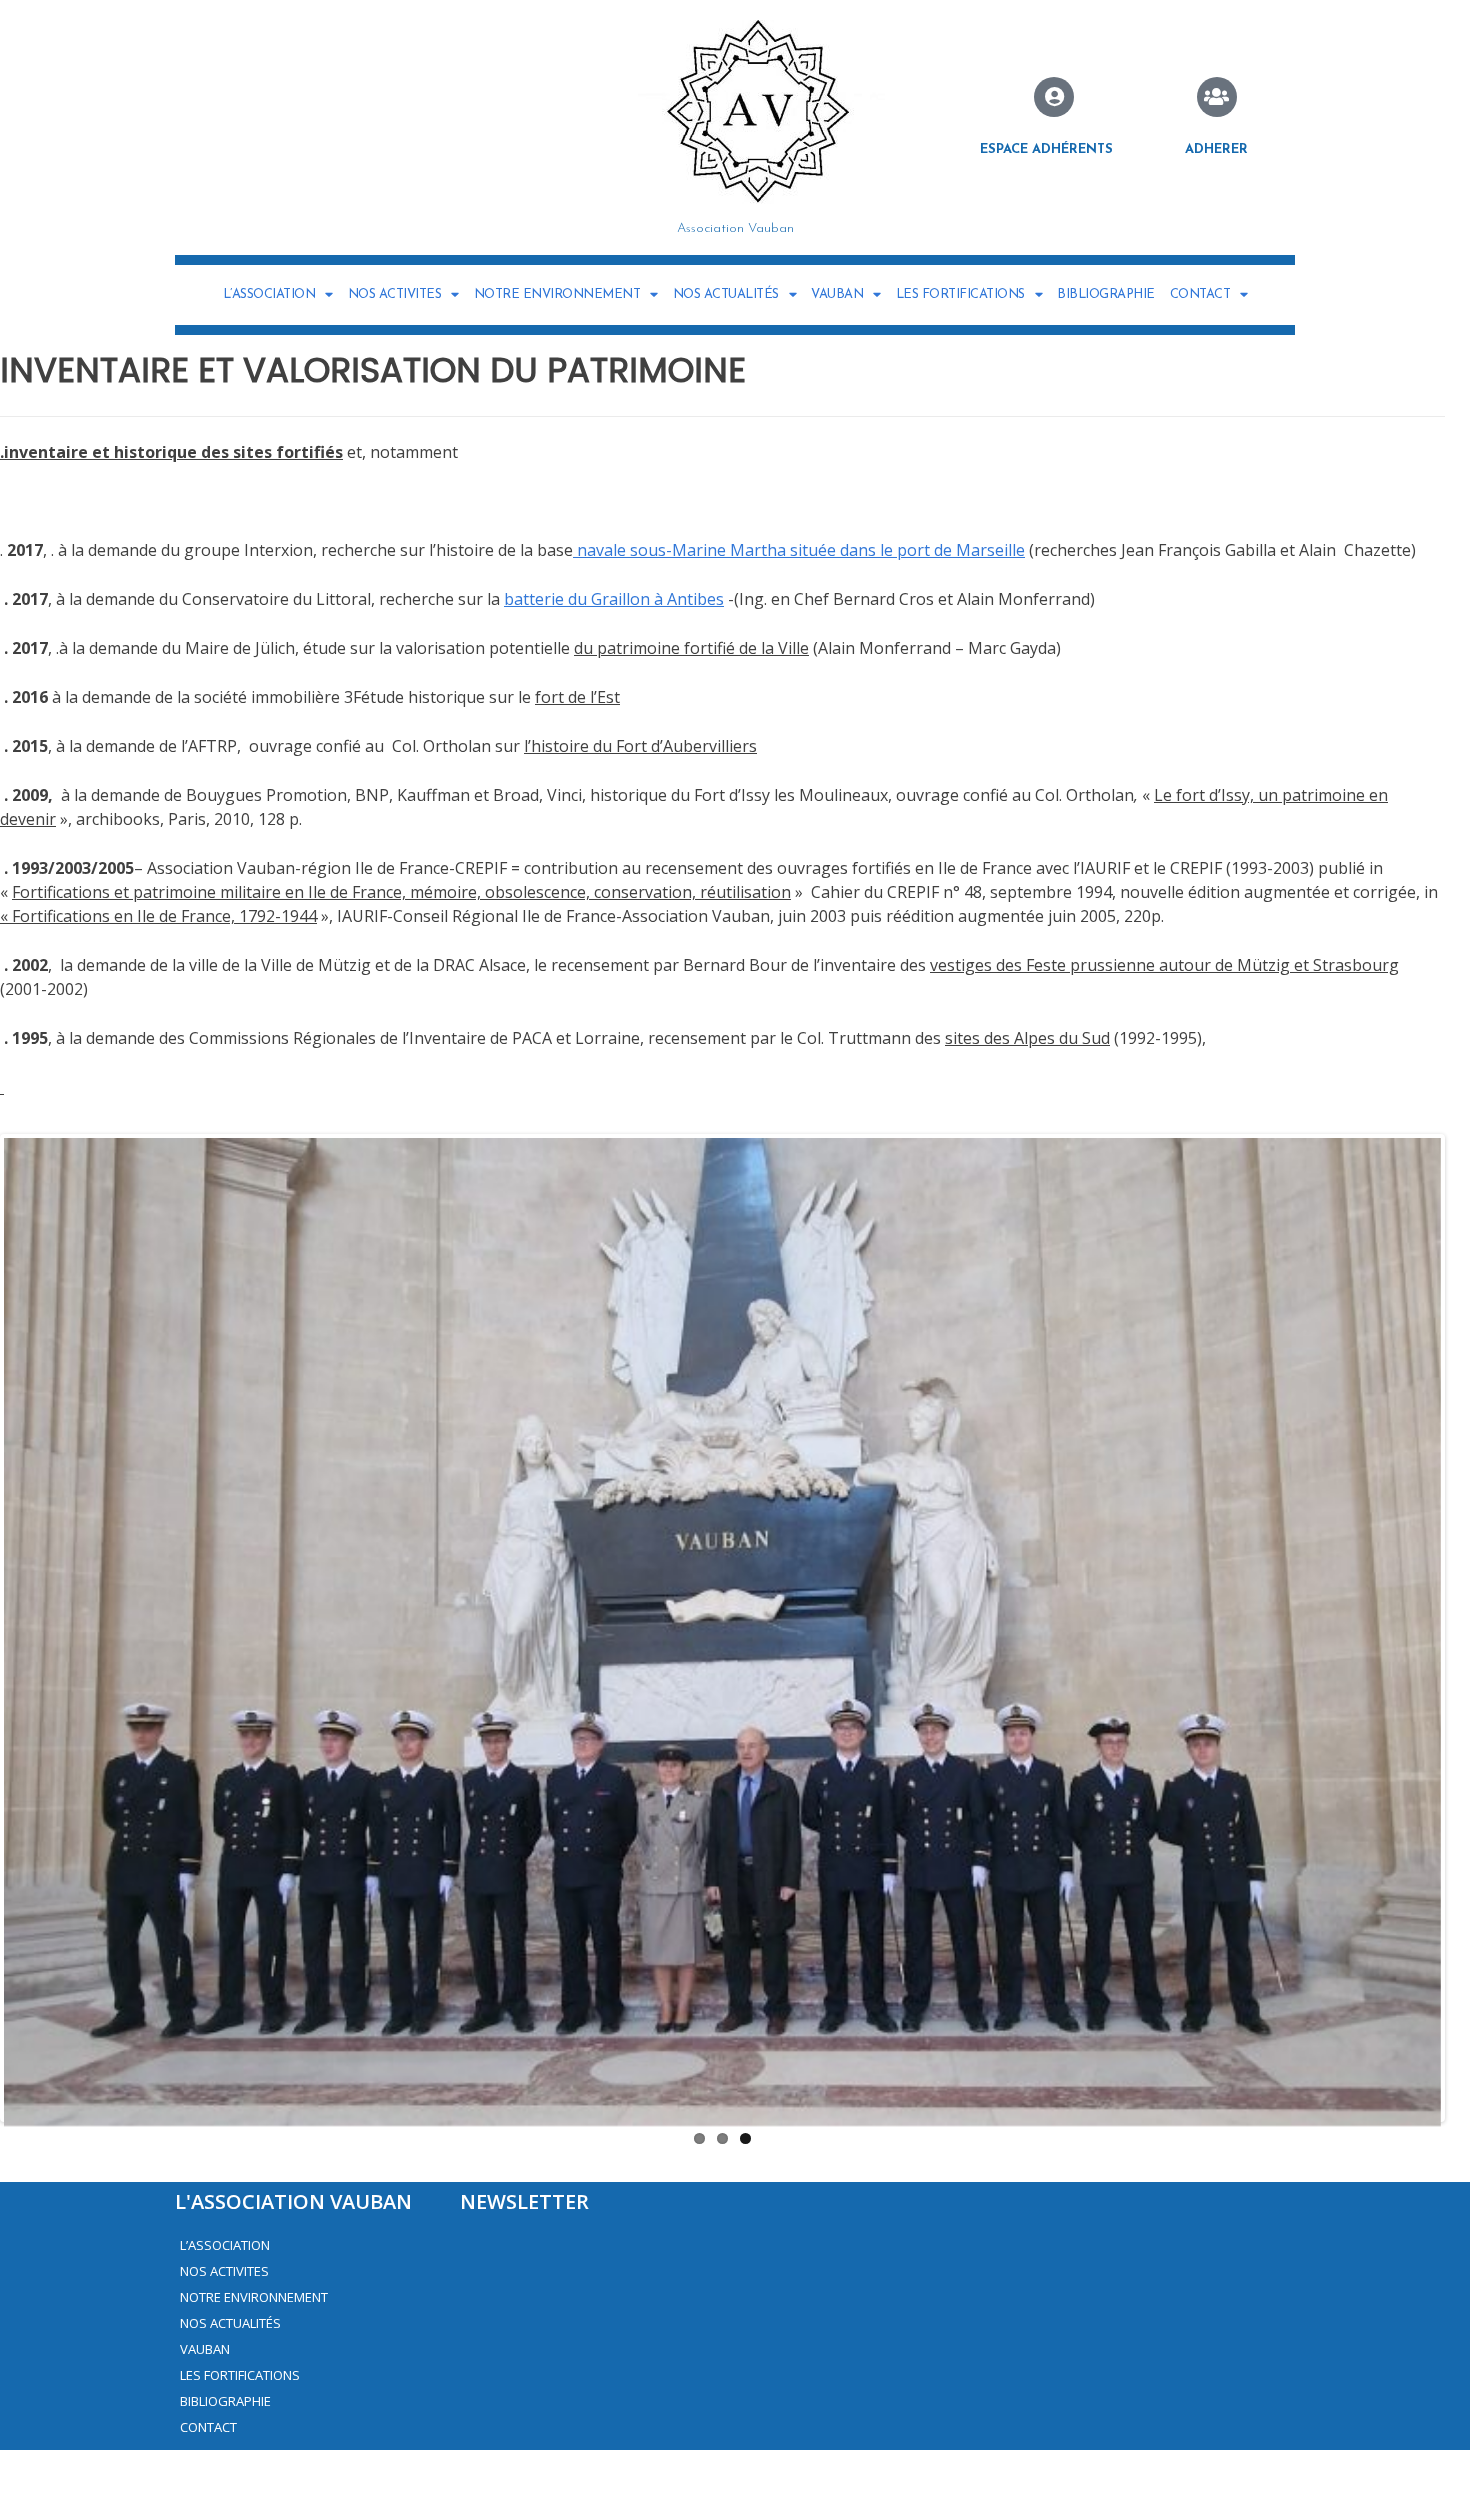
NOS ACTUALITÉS (726, 294)
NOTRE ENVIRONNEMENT (557, 294)
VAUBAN (837, 294)
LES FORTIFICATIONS (960, 294)
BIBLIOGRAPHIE (1106, 294)
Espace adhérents (1046, 149)
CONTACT (1200, 294)
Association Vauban (735, 228)
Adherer (1216, 149)
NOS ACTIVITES (395, 294)
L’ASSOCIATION (269, 294)
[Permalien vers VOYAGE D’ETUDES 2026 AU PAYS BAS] (722, 1654)
